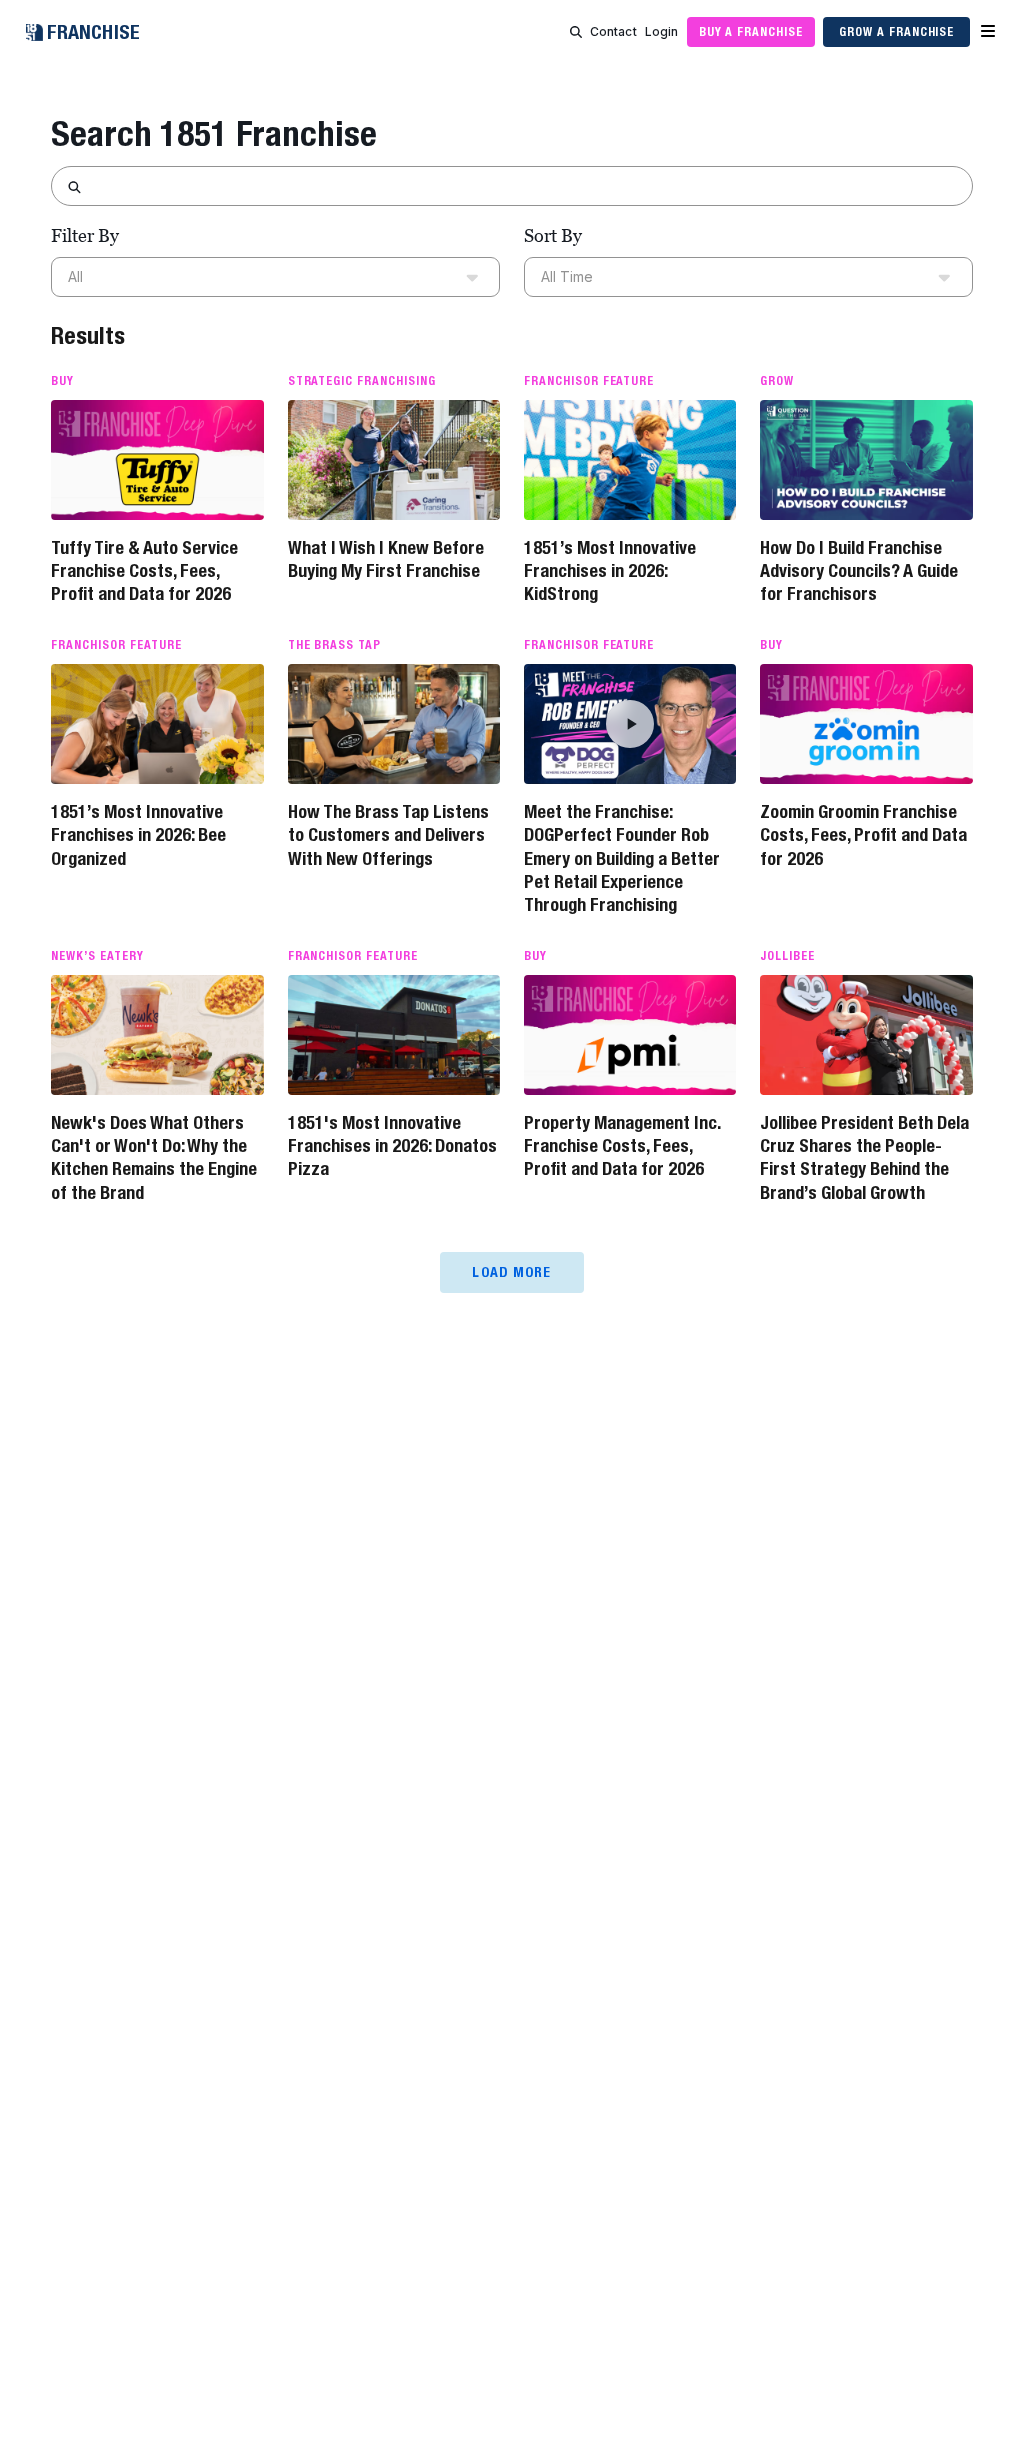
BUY (62, 381)
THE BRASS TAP (334, 645)
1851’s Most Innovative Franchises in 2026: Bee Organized (138, 835)
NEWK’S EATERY (97, 956)
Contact (613, 31)
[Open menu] (988, 32)
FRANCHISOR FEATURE (589, 381)
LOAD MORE (511, 1272)
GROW (777, 381)
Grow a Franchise (896, 31)
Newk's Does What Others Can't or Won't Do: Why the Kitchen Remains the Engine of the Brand (154, 1157)
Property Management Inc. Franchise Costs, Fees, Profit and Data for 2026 (622, 1146)
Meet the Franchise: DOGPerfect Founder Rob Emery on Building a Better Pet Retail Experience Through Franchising (622, 858)
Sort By (553, 235)
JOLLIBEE (787, 956)
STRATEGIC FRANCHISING (362, 381)
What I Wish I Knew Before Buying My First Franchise (386, 559)
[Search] (576, 32)
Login (662, 31)
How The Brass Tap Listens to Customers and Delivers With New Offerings (388, 835)
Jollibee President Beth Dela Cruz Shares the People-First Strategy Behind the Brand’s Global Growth (864, 1157)
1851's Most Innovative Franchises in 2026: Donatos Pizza (392, 1146)
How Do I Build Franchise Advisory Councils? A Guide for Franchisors (859, 571)
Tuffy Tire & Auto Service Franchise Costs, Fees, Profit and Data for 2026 (144, 571)
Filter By (85, 235)
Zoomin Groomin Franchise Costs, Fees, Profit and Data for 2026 (863, 835)
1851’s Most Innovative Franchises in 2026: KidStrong (610, 571)
